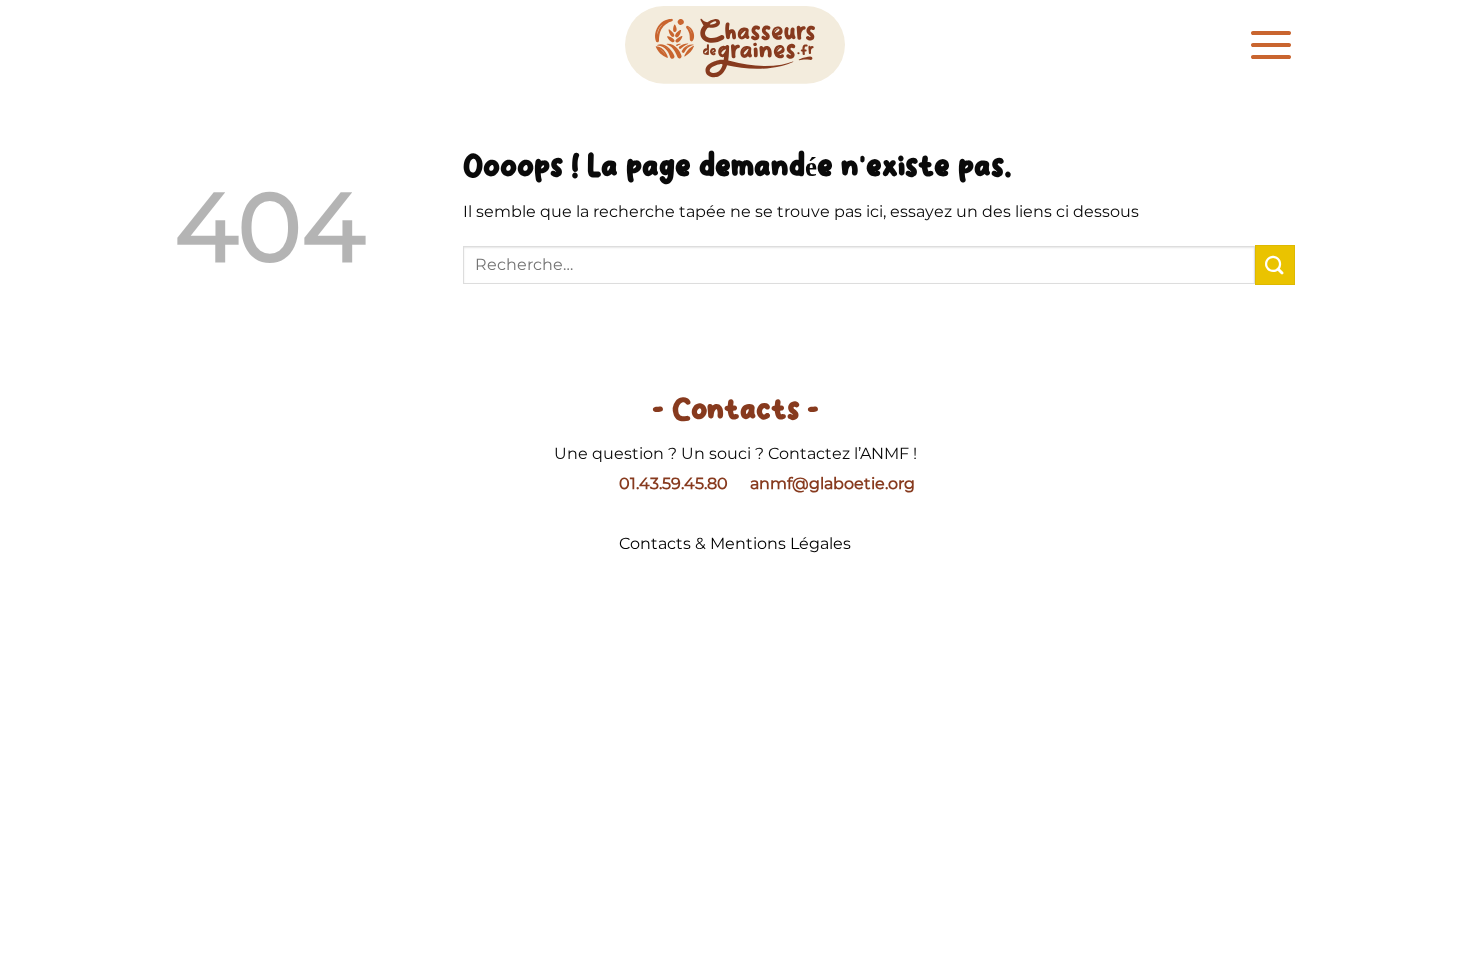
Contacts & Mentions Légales (735, 543)
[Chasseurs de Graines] (735, 45)
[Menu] (1271, 45)
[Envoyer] (1275, 264)
